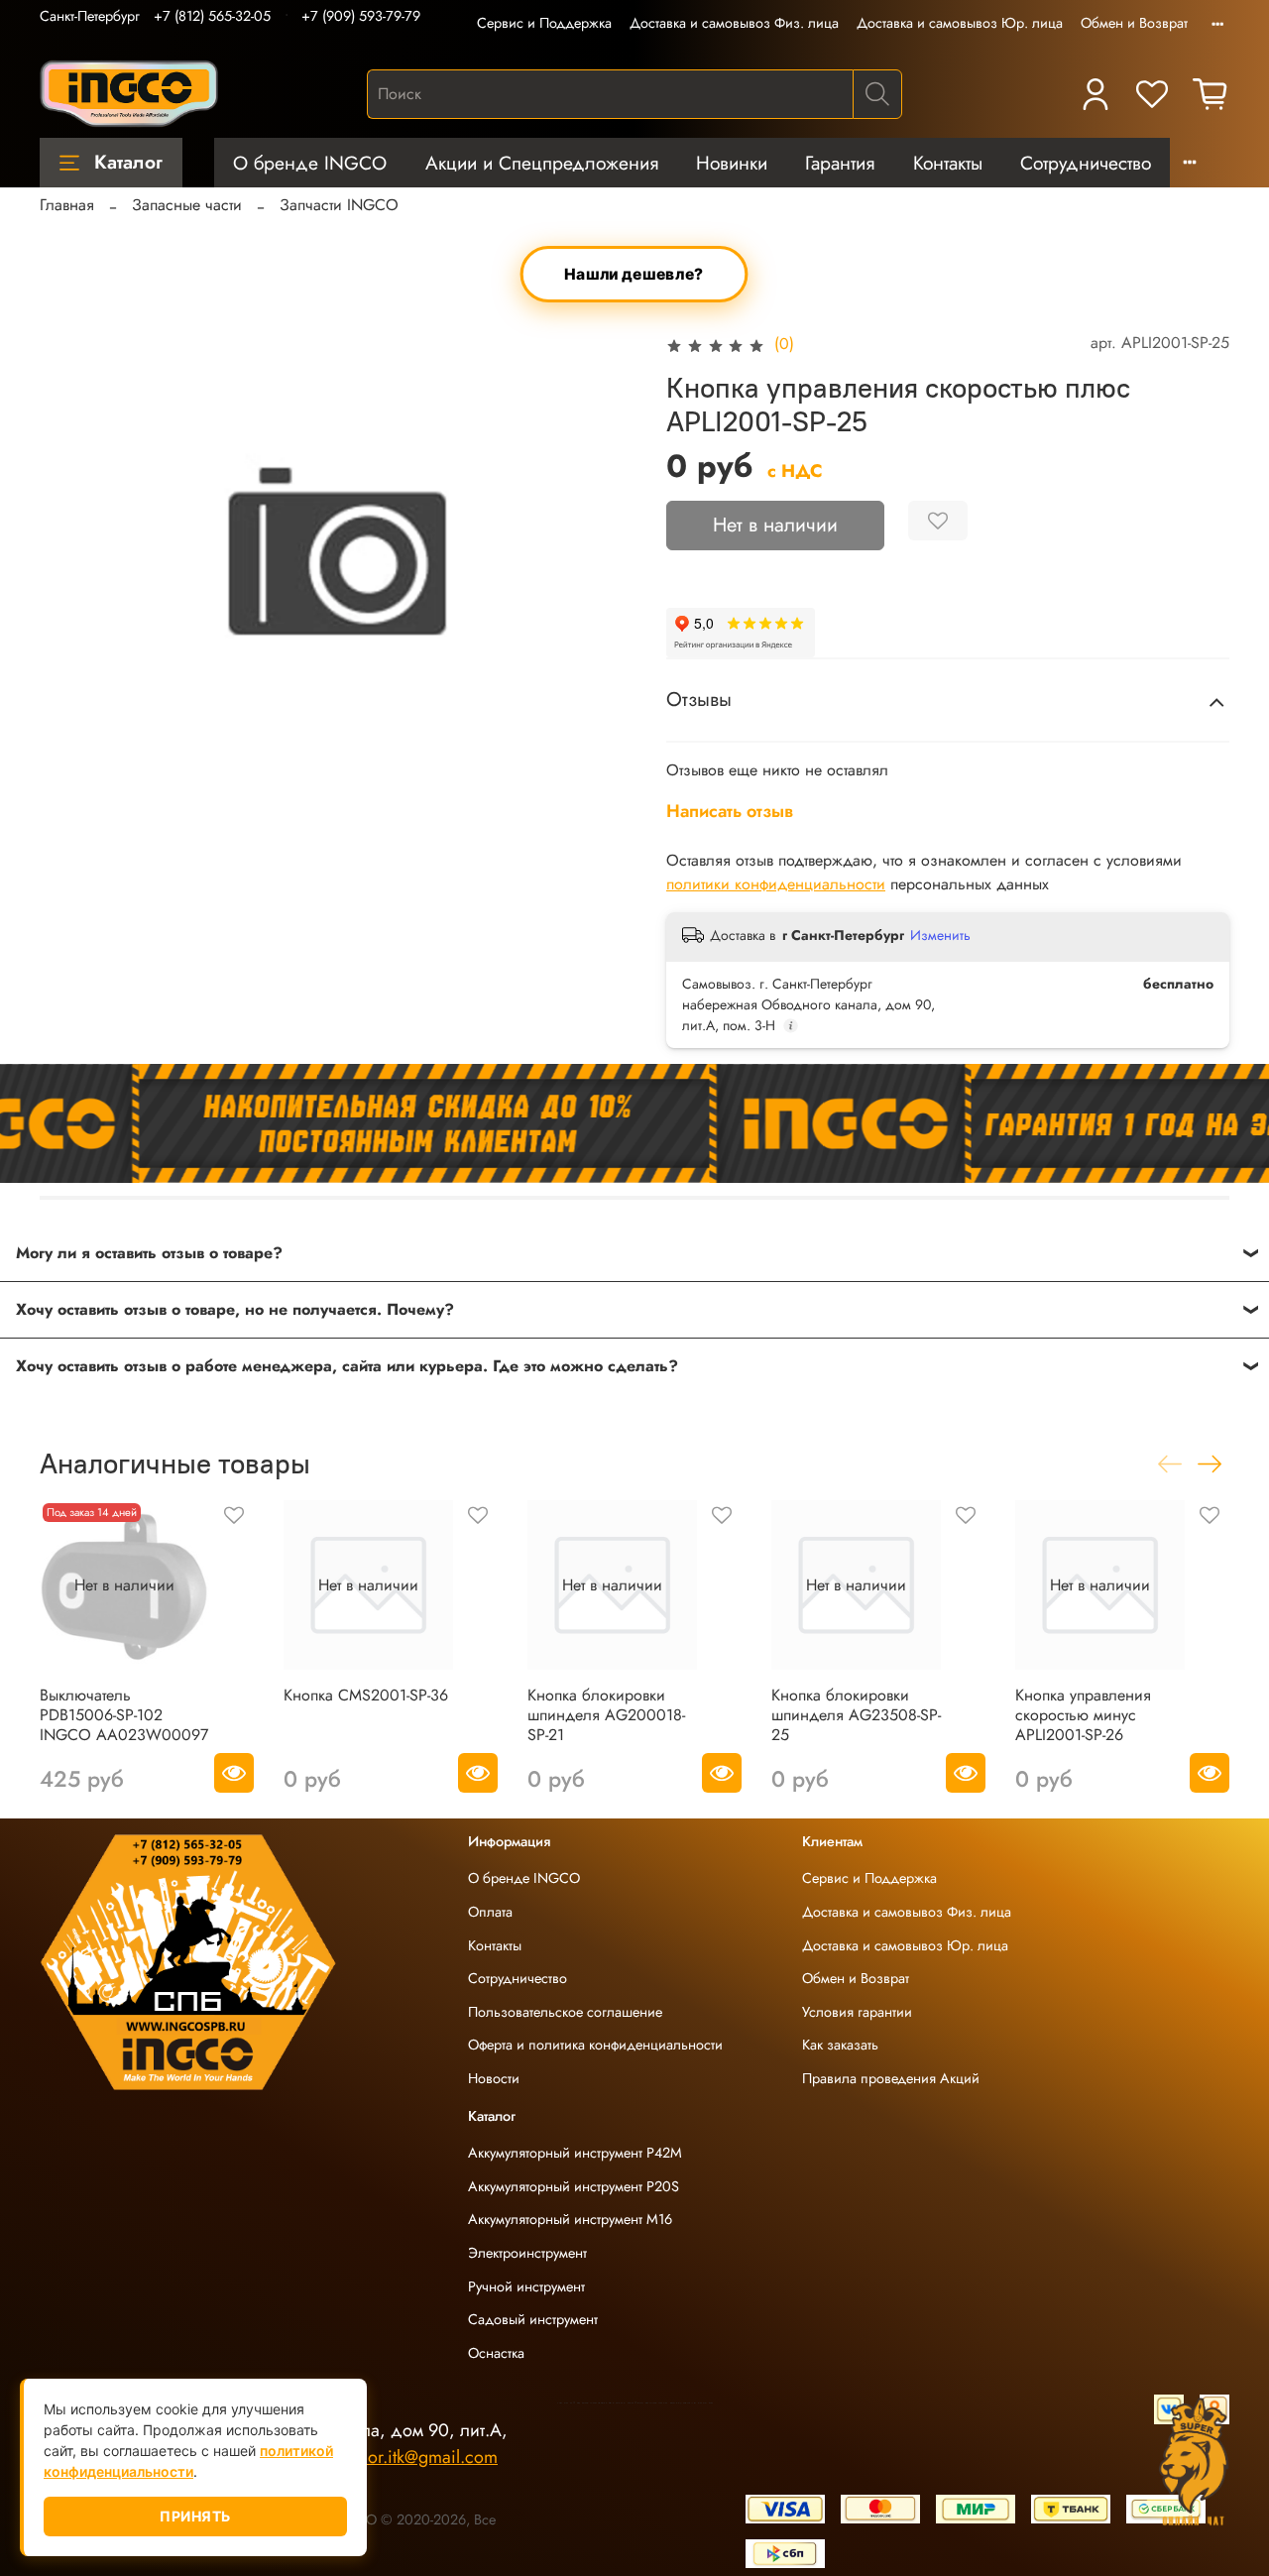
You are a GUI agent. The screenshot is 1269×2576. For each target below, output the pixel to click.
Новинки (732, 163)
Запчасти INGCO (339, 205)
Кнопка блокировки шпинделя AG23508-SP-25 (856, 1715)
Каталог (128, 162)
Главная (67, 205)
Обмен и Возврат (1134, 23)
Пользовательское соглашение (565, 2012)
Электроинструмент (527, 2253)
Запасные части (187, 205)
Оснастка (496, 2353)
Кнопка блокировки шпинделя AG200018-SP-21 (606, 1715)
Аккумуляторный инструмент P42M (575, 2153)
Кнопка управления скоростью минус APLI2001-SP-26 (1083, 1715)
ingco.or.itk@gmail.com (409, 2457)
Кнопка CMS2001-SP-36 (366, 1695)
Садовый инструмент (533, 2319)
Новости (494, 2078)
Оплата (490, 1912)
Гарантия (840, 163)
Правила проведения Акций (891, 2078)
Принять (195, 2516)
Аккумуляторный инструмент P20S (574, 2186)
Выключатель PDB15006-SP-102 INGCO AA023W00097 (124, 1715)
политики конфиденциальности (776, 884)
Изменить (940, 935)
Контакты (948, 163)
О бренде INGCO (310, 163)
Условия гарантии (857, 2012)
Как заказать (840, 2045)
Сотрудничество (1086, 163)
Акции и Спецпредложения (542, 163)
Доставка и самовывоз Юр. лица (960, 23)
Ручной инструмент (526, 2286)
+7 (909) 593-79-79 (361, 16)
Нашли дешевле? (635, 275)
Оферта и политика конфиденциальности (595, 2045)
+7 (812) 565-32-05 (212, 16)
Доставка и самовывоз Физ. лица (734, 23)
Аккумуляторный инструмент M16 (570, 2219)
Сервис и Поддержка (544, 23)
